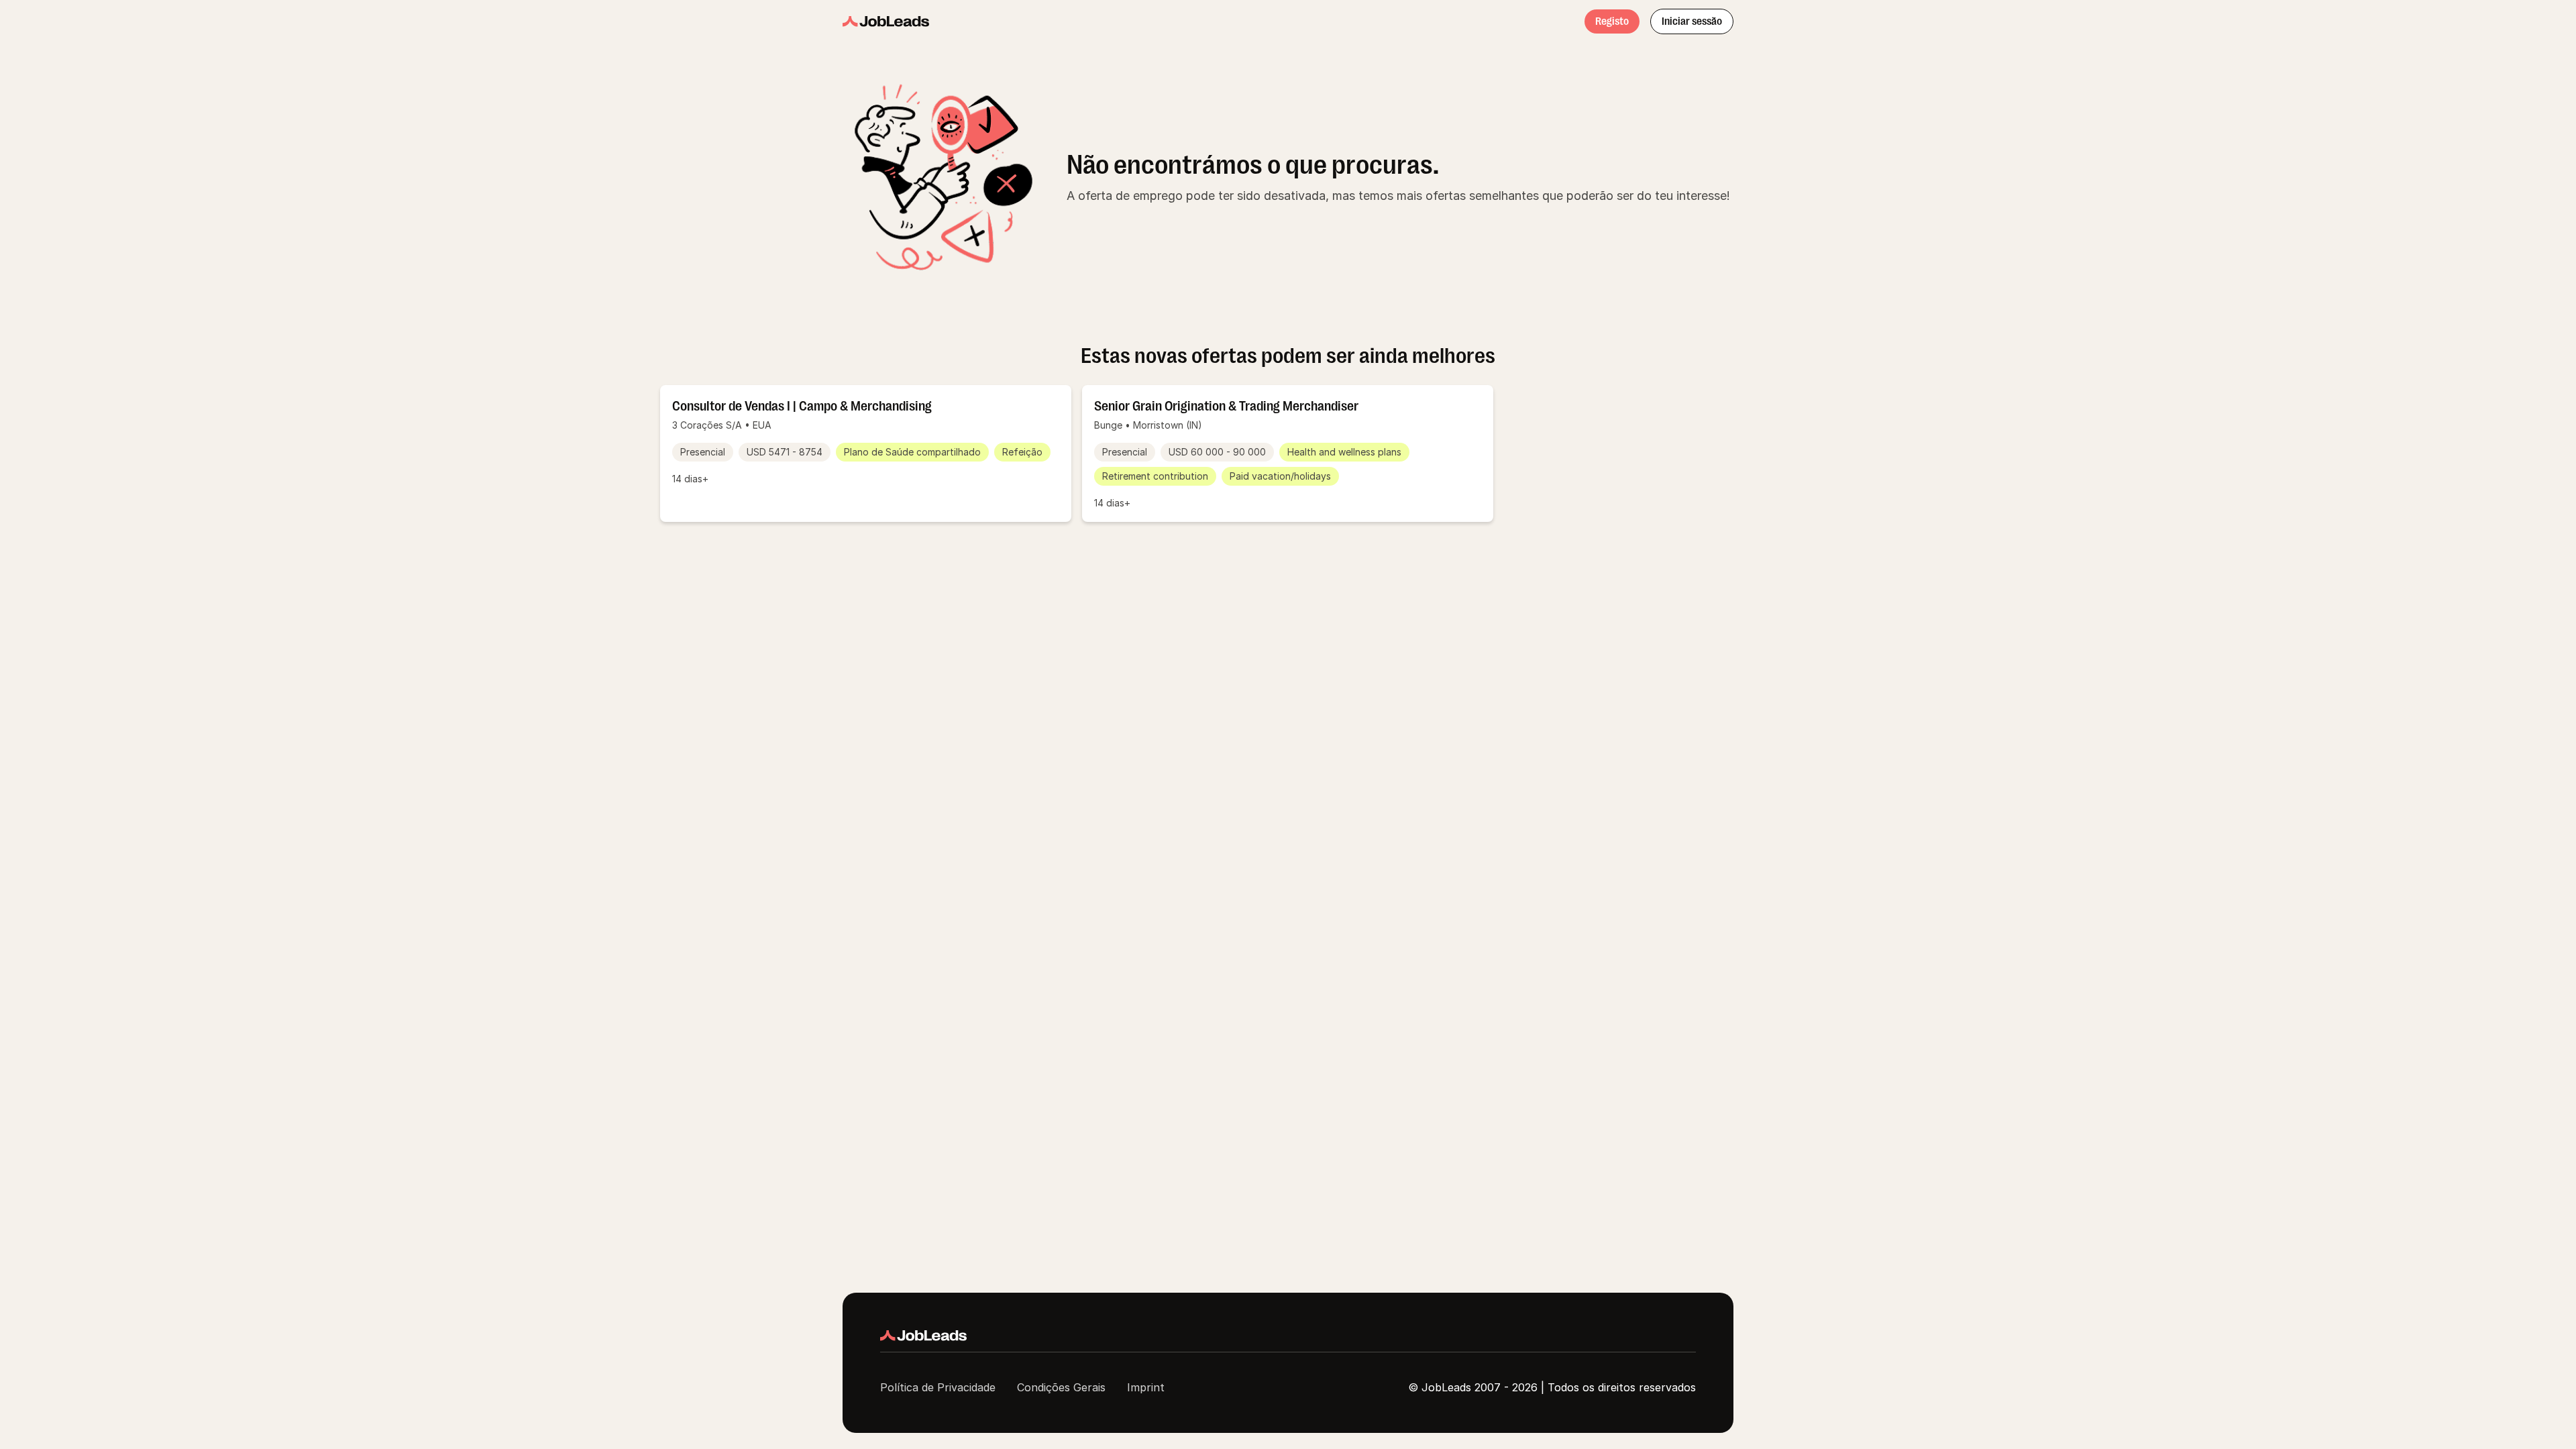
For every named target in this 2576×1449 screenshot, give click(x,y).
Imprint (1146, 1387)
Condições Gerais (1061, 1387)
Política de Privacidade (938, 1387)
